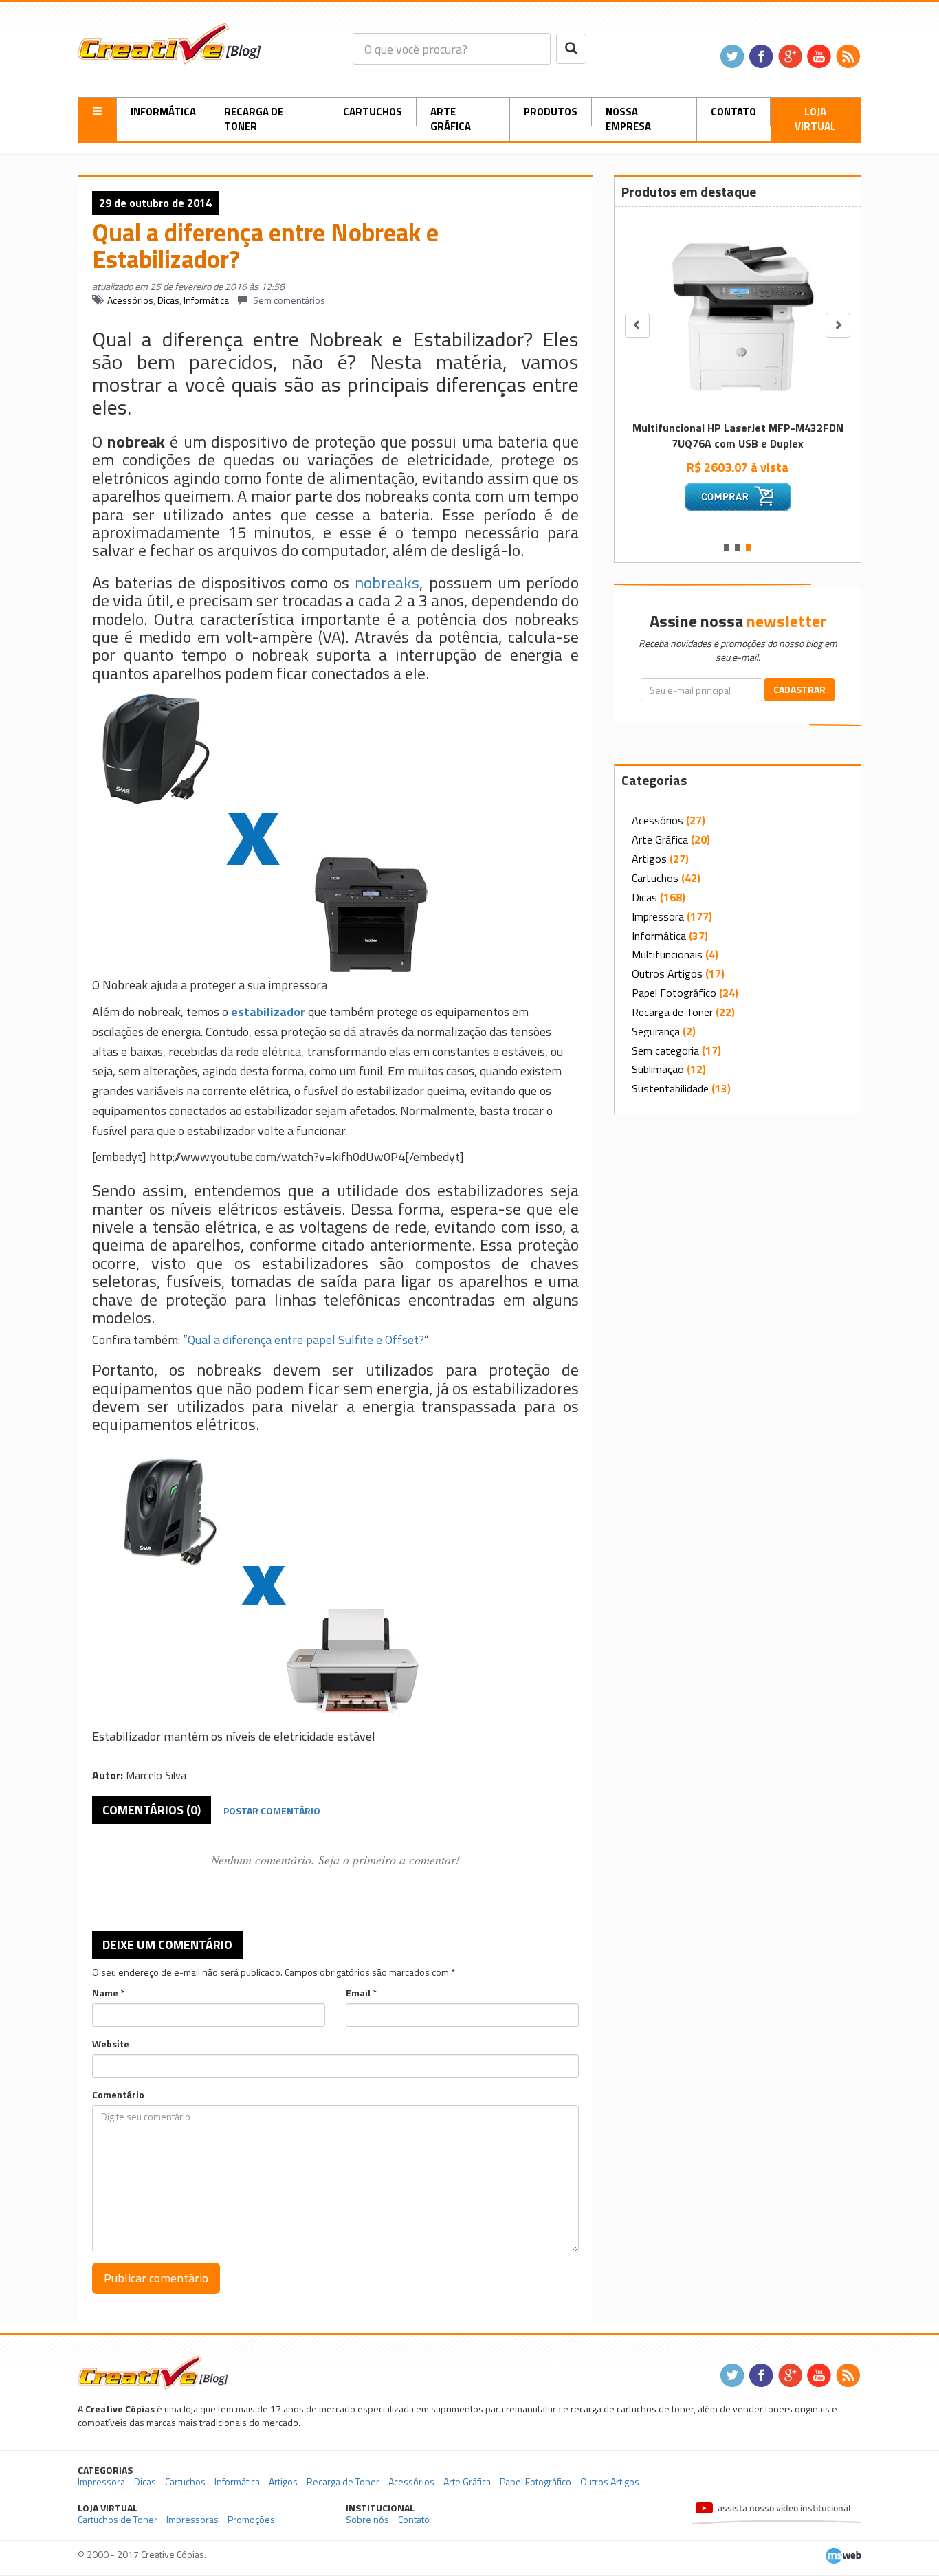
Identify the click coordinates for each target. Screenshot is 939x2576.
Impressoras (192, 2519)
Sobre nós (367, 2519)
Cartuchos (373, 112)
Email (358, 1993)
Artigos (649, 859)
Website (111, 2044)
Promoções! (252, 2519)
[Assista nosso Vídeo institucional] (776, 2514)
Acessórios (130, 300)
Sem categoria (665, 1050)
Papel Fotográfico (674, 993)
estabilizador (268, 1012)
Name (105, 1993)
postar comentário (272, 1810)
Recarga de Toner (254, 119)
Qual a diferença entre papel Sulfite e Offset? (306, 1340)
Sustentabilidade (670, 1088)
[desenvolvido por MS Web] (843, 2554)
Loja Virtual (815, 119)
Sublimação (658, 1069)
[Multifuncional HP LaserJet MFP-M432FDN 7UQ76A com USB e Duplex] (738, 315)
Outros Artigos (667, 973)
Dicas (168, 300)
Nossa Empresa (628, 119)
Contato (733, 112)
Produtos (551, 112)
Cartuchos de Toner (118, 2519)
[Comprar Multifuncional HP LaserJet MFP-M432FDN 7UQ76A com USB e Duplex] (738, 497)
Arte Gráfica (451, 119)
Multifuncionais (667, 954)
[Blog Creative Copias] (169, 42)
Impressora (658, 916)
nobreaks (387, 582)
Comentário (118, 2095)
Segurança (656, 1031)
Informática (163, 112)
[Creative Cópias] (153, 2371)
